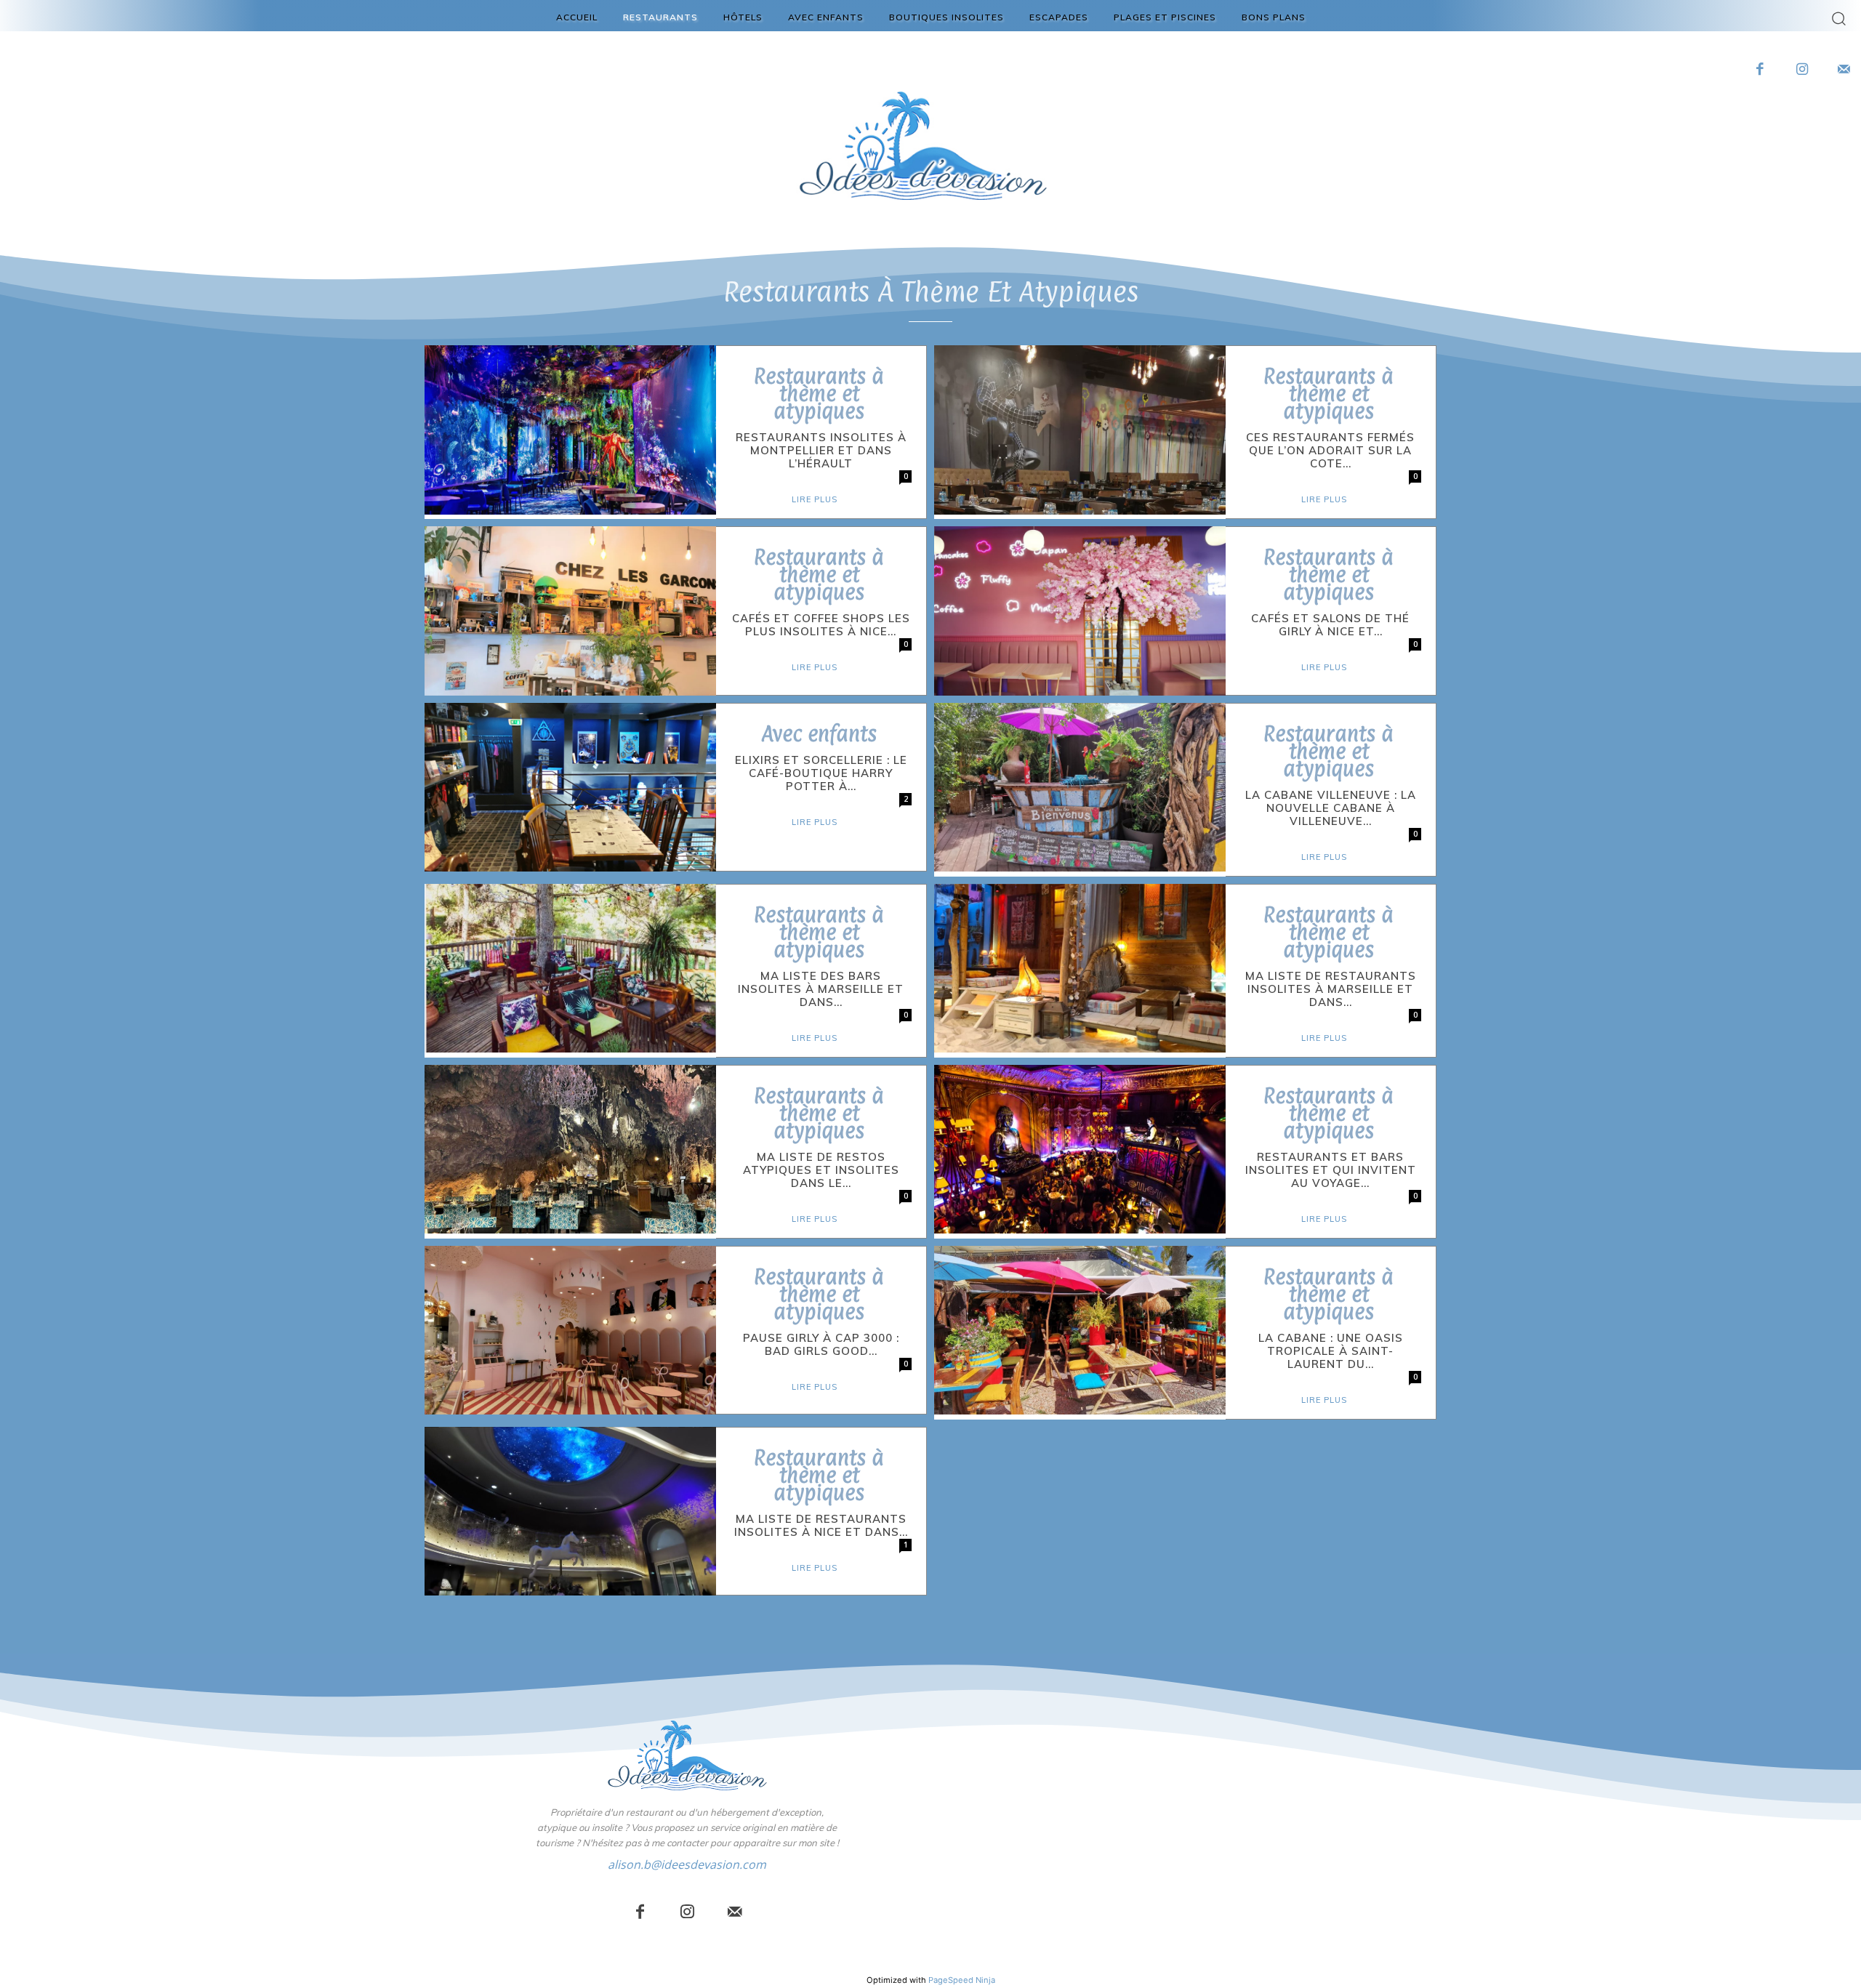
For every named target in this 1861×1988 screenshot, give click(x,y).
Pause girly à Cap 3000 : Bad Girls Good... (821, 1344)
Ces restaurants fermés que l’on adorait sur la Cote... (1330, 450)
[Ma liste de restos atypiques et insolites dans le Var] (570, 1149)
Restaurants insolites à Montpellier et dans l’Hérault (821, 450)
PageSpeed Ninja (962, 1980)
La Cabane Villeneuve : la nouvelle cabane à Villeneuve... (1331, 808)
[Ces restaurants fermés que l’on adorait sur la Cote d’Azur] (1080, 430)
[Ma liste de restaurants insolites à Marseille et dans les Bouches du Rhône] (1080, 968)
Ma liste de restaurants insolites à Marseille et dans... (1331, 989)
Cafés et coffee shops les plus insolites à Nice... (821, 625)
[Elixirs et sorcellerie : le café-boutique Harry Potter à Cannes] (570, 787)
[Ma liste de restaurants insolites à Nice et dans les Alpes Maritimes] (570, 1511)
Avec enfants (819, 734)
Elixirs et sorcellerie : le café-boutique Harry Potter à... (821, 773)
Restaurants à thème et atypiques (819, 394)
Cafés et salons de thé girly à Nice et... (1330, 625)
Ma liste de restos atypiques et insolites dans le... (821, 1170)
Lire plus (815, 499)
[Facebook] (1761, 71)
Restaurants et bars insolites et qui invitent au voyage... (1331, 1170)
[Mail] (735, 1913)
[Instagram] (1802, 71)
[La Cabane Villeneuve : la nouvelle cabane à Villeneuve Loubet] (1080, 787)
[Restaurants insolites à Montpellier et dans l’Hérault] (570, 430)
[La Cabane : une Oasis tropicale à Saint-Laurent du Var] (1080, 1330)
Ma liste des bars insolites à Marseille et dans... (821, 989)
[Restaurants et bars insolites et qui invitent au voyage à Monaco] (1080, 1149)
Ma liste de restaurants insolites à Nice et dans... (821, 1525)
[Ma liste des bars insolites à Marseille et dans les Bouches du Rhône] (570, 968)
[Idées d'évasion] (687, 1755)
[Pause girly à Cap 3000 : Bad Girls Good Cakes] (570, 1330)
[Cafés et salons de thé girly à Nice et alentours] (1080, 611)
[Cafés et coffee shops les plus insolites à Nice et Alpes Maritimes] (570, 611)
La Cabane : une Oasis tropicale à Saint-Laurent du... (1331, 1351)
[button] (1839, 18)
